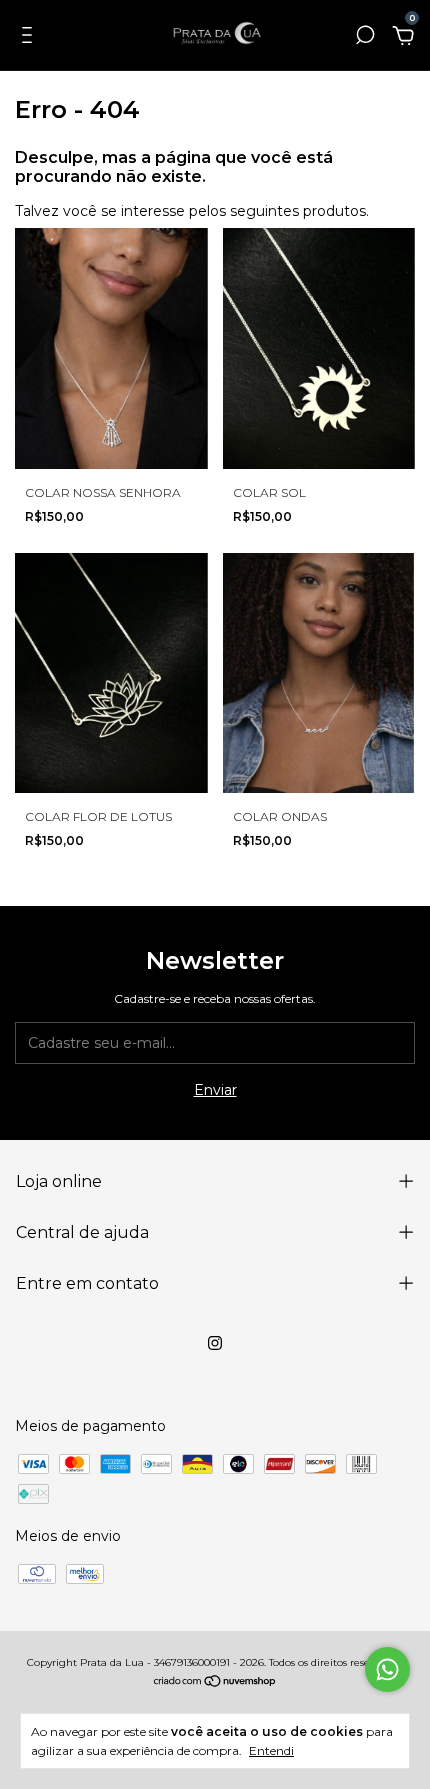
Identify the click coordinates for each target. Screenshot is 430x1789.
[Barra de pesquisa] (365, 38)
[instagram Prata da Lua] (215, 1343)
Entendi (271, 1750)
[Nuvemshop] (215, 1683)
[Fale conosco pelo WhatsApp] (387, 1669)
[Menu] (30, 38)
